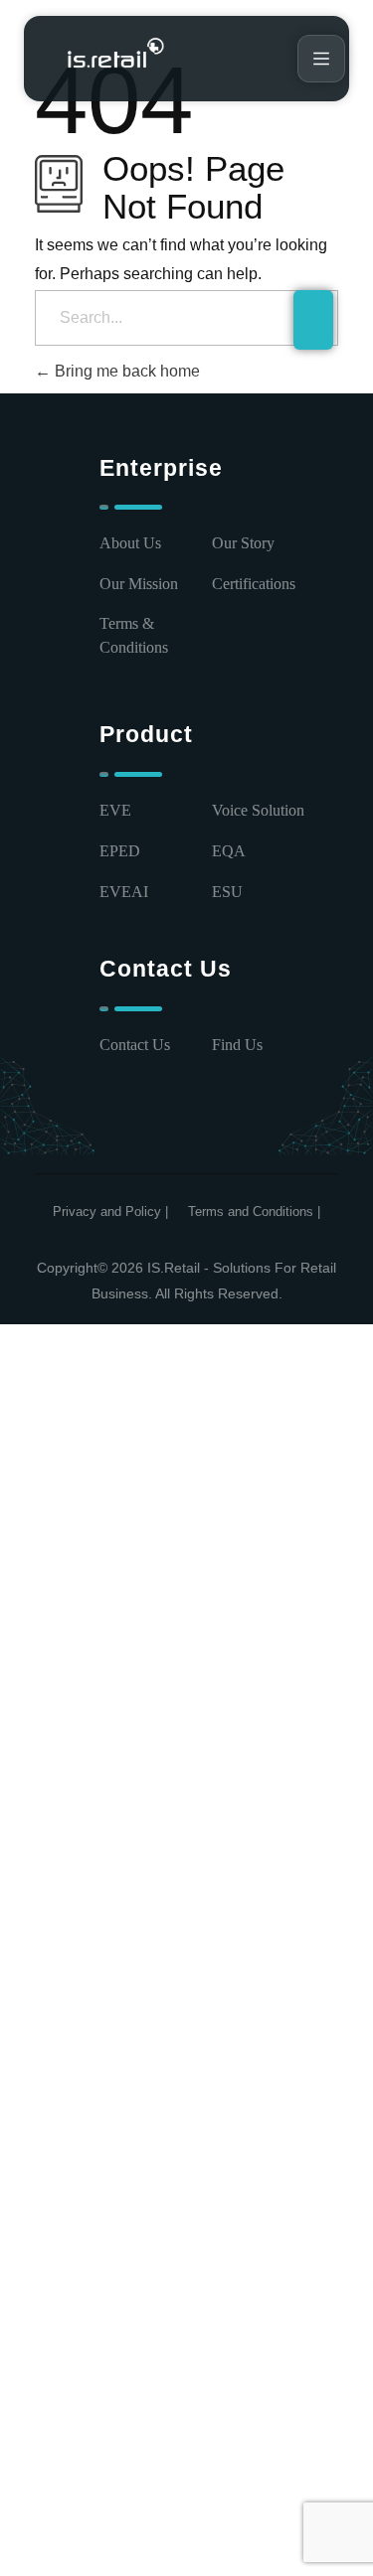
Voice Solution (258, 810)
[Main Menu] (321, 59)
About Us (130, 543)
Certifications (254, 584)
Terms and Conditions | (254, 1212)
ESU (227, 892)
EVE (115, 810)
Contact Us (135, 1045)
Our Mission (139, 584)
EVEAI (124, 892)
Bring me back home (125, 371)
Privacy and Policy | (110, 1212)
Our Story (243, 543)
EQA (229, 851)
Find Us (237, 1045)
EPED (120, 851)
